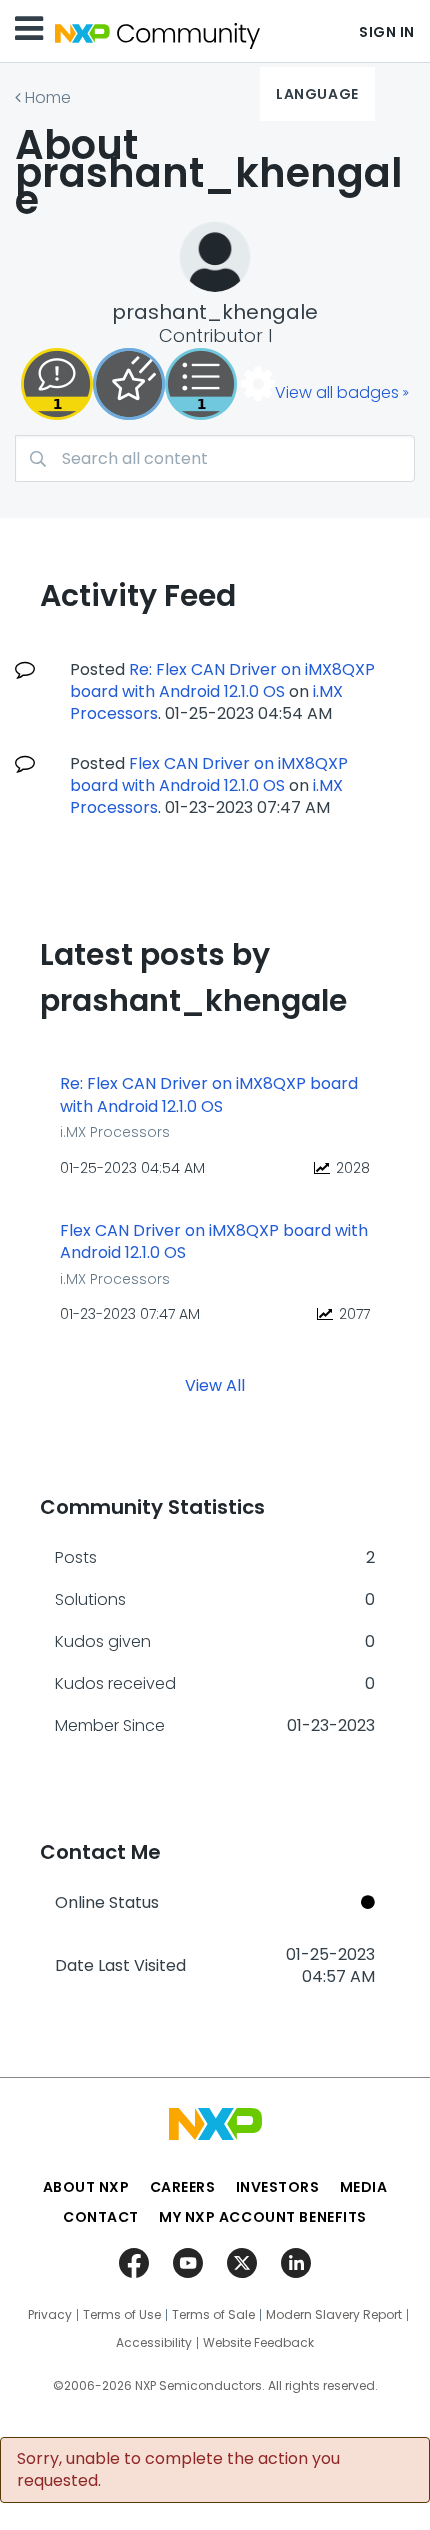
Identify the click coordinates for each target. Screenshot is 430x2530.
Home (48, 97)
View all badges (337, 392)
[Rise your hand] (201, 384)
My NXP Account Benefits (263, 2217)
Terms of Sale (213, 2315)
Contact (101, 2217)
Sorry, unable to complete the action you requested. (178, 2470)
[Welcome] (129, 384)
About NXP (86, 2187)
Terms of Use (122, 2315)
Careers (183, 2187)
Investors (278, 2187)
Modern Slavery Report (334, 2315)
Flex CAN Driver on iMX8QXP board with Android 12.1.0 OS (209, 774)
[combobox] (215, 458)
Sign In (387, 32)
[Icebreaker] (57, 384)
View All (215, 1384)
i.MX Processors (115, 1132)
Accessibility (154, 2343)
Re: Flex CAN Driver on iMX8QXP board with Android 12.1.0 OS (222, 680)
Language (317, 94)
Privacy (50, 2315)
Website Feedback (258, 2343)
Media (364, 2187)
